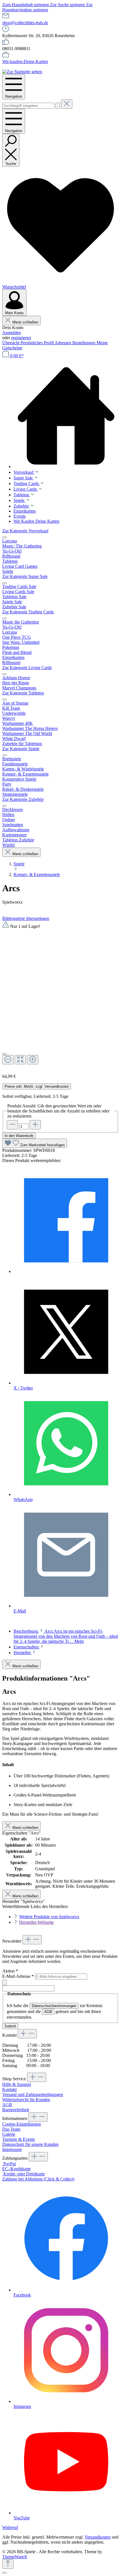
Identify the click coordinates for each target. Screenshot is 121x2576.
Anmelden (12, 333)
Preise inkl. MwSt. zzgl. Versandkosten (37, 1086)
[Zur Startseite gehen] (22, 72)
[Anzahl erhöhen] (35, 1125)
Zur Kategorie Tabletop (23, 693)
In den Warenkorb (19, 1136)
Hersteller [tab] (23, 1653)
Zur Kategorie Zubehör (23, 799)
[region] (60, 995)
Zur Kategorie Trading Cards (28, 612)
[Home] (66, 416)
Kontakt (9, 2089)
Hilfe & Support (17, 2084)
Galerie (9, 2134)
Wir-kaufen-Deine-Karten (25, 62)
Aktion (10, 1971)
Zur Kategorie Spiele (21, 749)
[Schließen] (5, 1054)
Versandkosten (98, 2537)
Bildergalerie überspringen (26, 918)
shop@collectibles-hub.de (25, 23)
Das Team (11, 2129)
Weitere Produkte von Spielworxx (49, 1917)
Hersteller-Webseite (36, 1922)
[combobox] (28, 106)
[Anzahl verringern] (12, 1125)
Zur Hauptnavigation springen (47, 7)
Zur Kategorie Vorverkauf (25, 531)
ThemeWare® (15, 2557)
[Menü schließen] (5, 537)
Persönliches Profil (38, 343)
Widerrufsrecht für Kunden (26, 2100)
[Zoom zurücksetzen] (20, 1060)
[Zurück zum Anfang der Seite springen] (8, 2564)
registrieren (21, 338)
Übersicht (11, 343)
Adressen (63, 343)
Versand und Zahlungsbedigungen (33, 2094)
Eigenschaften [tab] (27, 1647)
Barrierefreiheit (16, 2110)
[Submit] (5, 1982)
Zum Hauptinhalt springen (26, 5)
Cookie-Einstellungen (22, 2124)
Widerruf (10, 2527)
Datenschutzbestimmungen (54, 2006)
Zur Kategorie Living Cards (27, 668)
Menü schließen (25, 322)
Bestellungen (84, 343)
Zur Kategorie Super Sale (25, 576)
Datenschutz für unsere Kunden (30, 2144)
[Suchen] (58, 106)
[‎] (66, 1271)
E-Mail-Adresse (18, 1976)
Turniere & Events (19, 2139)
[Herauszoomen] (8, 1060)
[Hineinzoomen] (33, 1060)
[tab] (66, 1636)
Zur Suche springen (68, 5)
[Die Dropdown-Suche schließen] (67, 104)
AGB (48, 2012)
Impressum (12, 2149)
